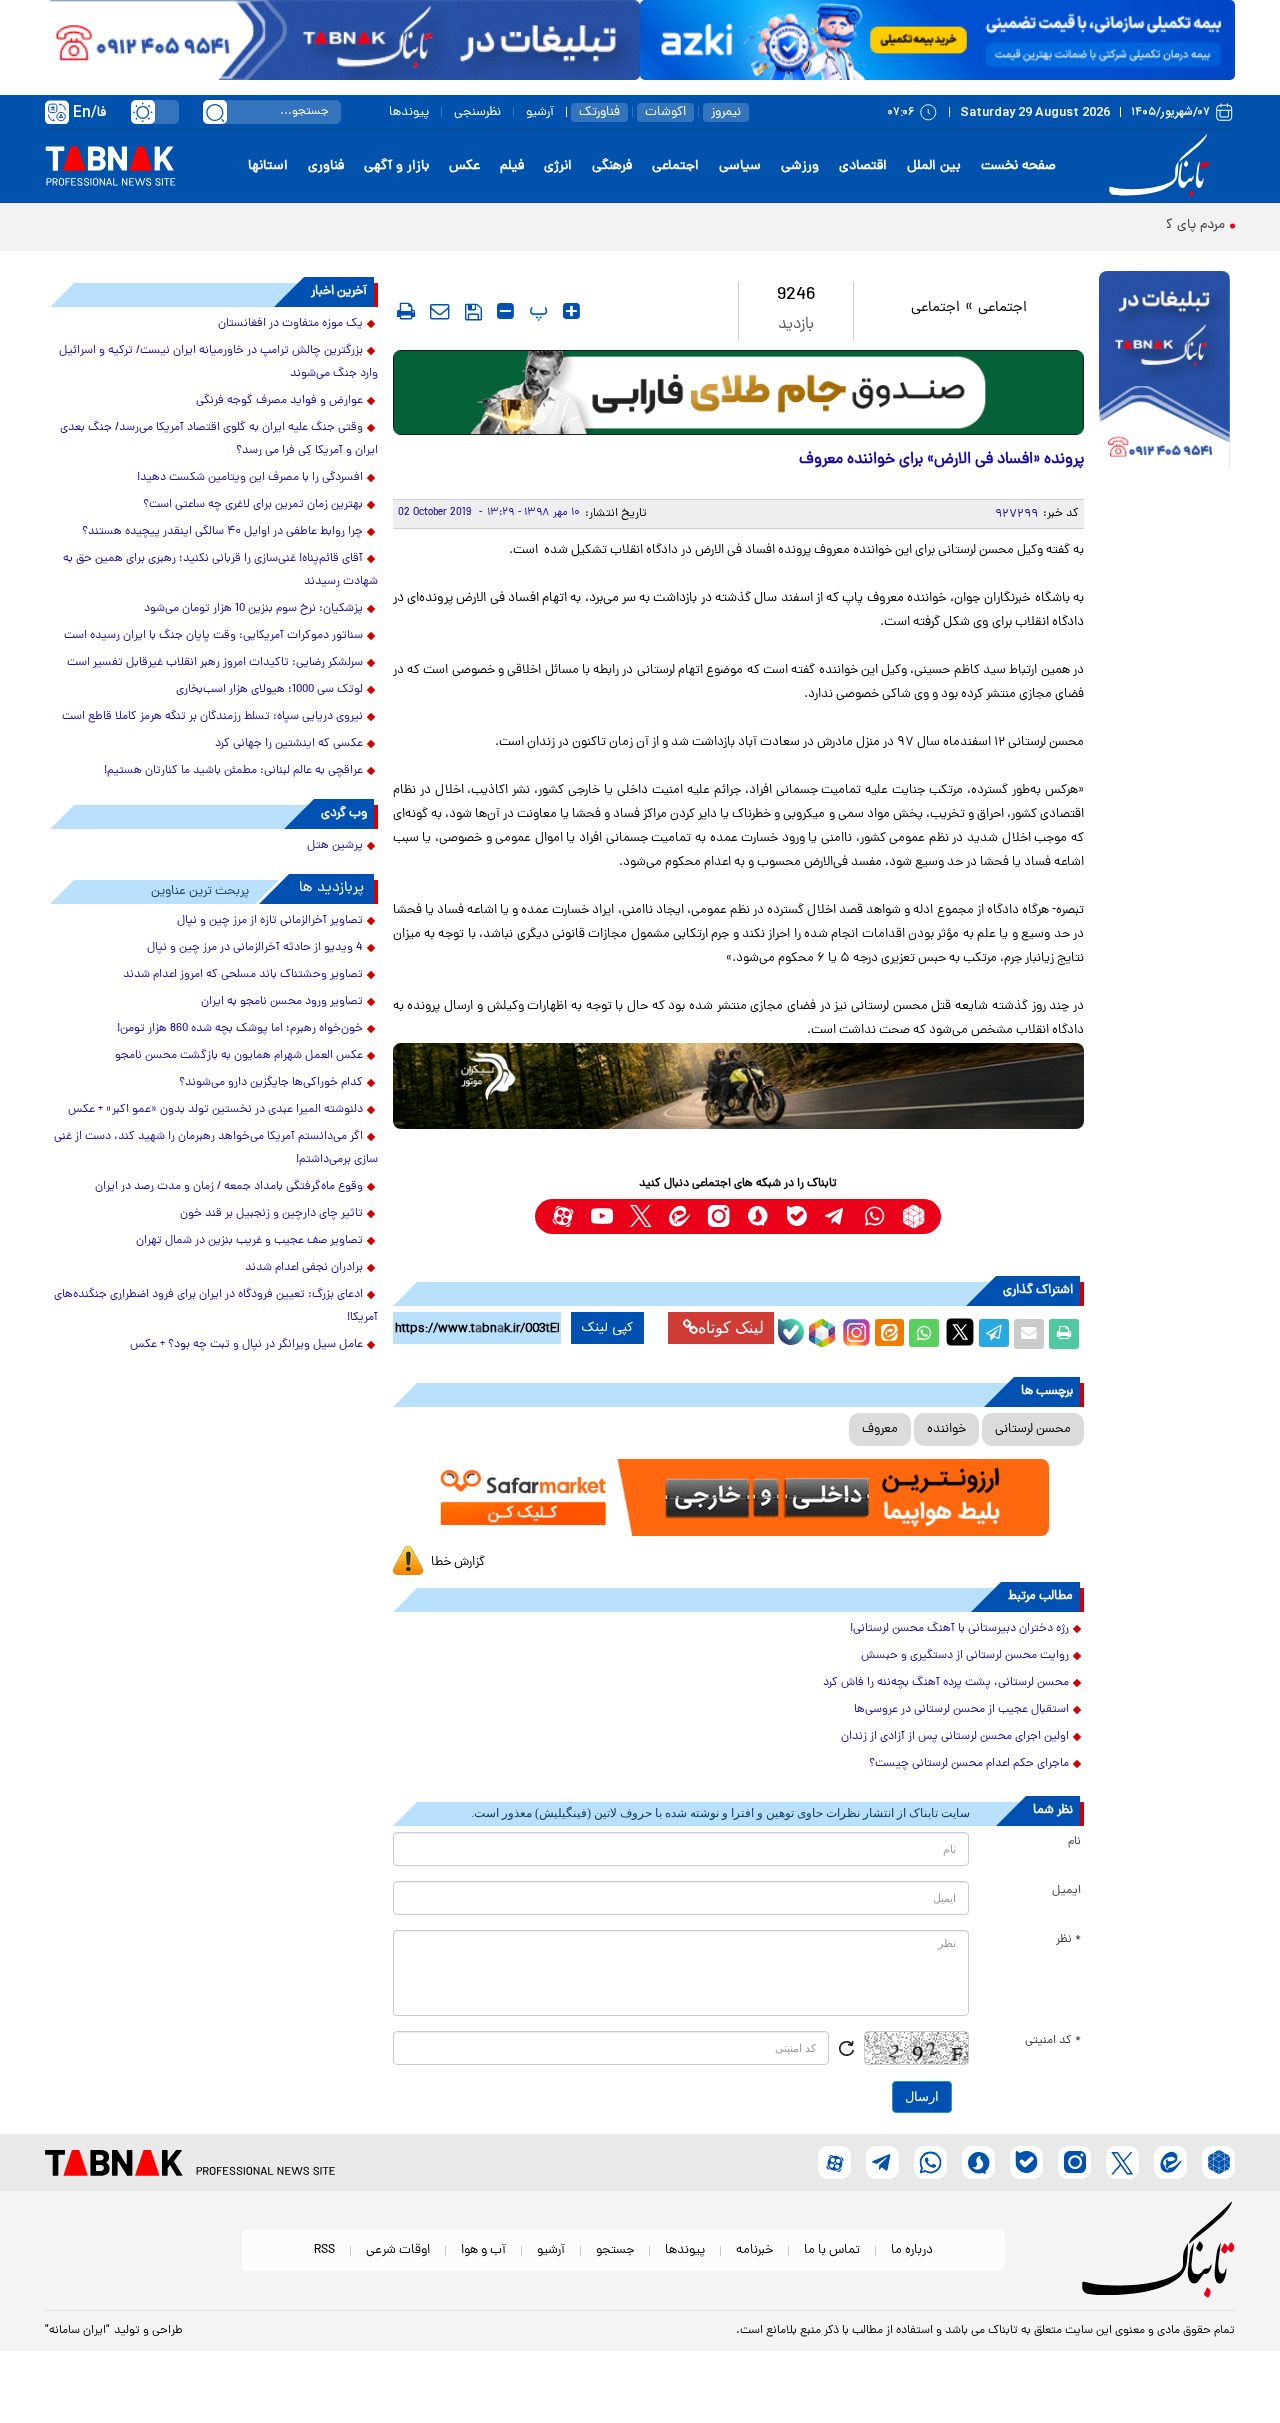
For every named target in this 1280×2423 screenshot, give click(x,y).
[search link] (215, 112)
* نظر (1068, 1940)
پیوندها (409, 112)
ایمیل (1066, 1891)
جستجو (615, 2250)
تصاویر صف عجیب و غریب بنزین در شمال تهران (249, 1241)
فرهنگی (612, 166)
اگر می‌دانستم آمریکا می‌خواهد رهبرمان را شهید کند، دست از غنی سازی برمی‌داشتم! (216, 1148)
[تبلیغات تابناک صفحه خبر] (1164, 372)
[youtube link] (601, 1216)
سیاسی (740, 166)
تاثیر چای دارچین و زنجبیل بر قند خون (271, 1214)
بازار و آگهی (396, 166)
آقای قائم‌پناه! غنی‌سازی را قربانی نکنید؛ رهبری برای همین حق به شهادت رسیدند (220, 570)
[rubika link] (913, 1216)
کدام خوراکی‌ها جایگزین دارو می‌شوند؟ (271, 1083)
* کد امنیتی (1053, 2041)
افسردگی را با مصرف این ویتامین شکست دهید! (250, 478)
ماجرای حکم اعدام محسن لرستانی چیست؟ (969, 1764)
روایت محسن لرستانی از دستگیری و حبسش (965, 1656)
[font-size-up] (571, 311)
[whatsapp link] (874, 1216)
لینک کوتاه (731, 1327)
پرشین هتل (335, 846)
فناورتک (599, 112)
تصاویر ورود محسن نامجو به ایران (282, 1002)
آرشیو (540, 112)
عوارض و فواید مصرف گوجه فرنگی (279, 401)
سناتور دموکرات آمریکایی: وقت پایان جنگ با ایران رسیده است (213, 636)
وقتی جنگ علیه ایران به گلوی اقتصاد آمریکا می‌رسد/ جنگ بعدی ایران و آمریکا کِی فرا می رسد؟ (219, 439)
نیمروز (726, 112)
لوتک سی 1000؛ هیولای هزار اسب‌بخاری (269, 690)
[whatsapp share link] (924, 1334)
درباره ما (912, 2250)
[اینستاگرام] (854, 1330)
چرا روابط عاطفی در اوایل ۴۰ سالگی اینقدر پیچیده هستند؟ (222, 532)
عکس (464, 166)
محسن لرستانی (1033, 1429)
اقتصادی (863, 166)
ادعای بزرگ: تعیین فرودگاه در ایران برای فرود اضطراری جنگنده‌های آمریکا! (216, 1306)
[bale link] (796, 1216)
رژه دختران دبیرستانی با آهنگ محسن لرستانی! (959, 1629)
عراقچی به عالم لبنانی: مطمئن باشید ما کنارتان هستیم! (233, 771)
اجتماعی (675, 166)
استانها (268, 166)
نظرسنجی (477, 112)
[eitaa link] (679, 1216)
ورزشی (800, 166)
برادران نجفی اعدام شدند (304, 1268)
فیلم (512, 166)
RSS (324, 2250)
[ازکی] (937, 40)
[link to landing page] (1162, 166)
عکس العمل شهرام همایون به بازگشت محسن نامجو (239, 1056)
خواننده (946, 1429)
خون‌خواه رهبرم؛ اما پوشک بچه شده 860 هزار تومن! (240, 1029)
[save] (473, 312)
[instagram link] (718, 1216)
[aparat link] (562, 1216)
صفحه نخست (1018, 166)
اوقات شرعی (398, 2250)
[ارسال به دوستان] (1029, 1334)
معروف (880, 1429)
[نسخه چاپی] (1064, 1334)
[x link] (640, 1216)
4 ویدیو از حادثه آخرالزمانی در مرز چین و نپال (255, 948)
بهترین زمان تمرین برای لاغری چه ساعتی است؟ (253, 505)
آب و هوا (483, 2250)
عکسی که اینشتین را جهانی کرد (289, 744)
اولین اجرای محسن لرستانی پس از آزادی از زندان (955, 1737)
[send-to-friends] (440, 311)
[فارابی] (738, 392)
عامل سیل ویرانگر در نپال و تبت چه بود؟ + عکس (246, 1345)
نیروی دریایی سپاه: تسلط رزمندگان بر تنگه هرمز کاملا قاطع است (212, 717)
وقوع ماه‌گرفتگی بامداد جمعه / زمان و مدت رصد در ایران (229, 1187)
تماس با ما (832, 2250)
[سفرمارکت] (738, 1497)
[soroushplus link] (757, 1216)
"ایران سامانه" (77, 2331)
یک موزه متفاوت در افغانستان (290, 324)
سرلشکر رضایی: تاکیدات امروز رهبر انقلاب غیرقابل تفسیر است (215, 663)
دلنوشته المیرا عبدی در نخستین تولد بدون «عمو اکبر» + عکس (215, 1110)
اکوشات (665, 112)
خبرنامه (754, 2250)
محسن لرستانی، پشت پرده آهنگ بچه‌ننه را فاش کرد (946, 1683)
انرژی (558, 166)
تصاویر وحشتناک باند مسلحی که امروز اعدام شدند (243, 975)
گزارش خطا (458, 1562)
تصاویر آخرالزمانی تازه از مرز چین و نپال (270, 921)
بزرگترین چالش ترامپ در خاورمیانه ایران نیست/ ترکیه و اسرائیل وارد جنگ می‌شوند (218, 362)
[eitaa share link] (889, 1334)
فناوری (326, 166)
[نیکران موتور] (738, 1085)
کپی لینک (607, 1328)
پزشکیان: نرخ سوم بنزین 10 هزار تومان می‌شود (253, 609)
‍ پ (536, 311)
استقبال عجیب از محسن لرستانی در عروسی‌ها (961, 1710)
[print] (406, 311)
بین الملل (934, 166)
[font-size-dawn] (505, 311)
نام (1074, 1842)
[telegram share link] (994, 1334)
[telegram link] (835, 1216)
